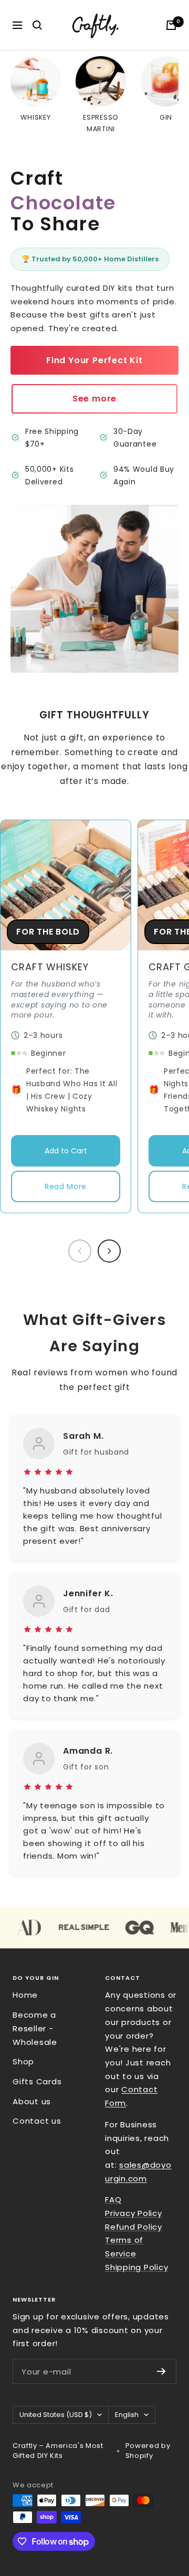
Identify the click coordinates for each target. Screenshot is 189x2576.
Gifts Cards (37, 2081)
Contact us (37, 2121)
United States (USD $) (56, 2415)
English (127, 2415)
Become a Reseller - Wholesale (35, 2028)
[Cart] (171, 25)
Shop (23, 2061)
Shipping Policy (136, 2267)
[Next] (109, 1251)
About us (32, 2101)
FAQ (113, 2199)
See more (94, 399)
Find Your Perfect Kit (94, 360)
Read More (66, 1186)
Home (25, 1995)
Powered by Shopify (148, 2451)
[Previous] (80, 1251)
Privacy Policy (134, 2213)
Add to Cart (66, 1151)
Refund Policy (134, 2227)
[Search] (37, 25)
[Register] (161, 2371)
